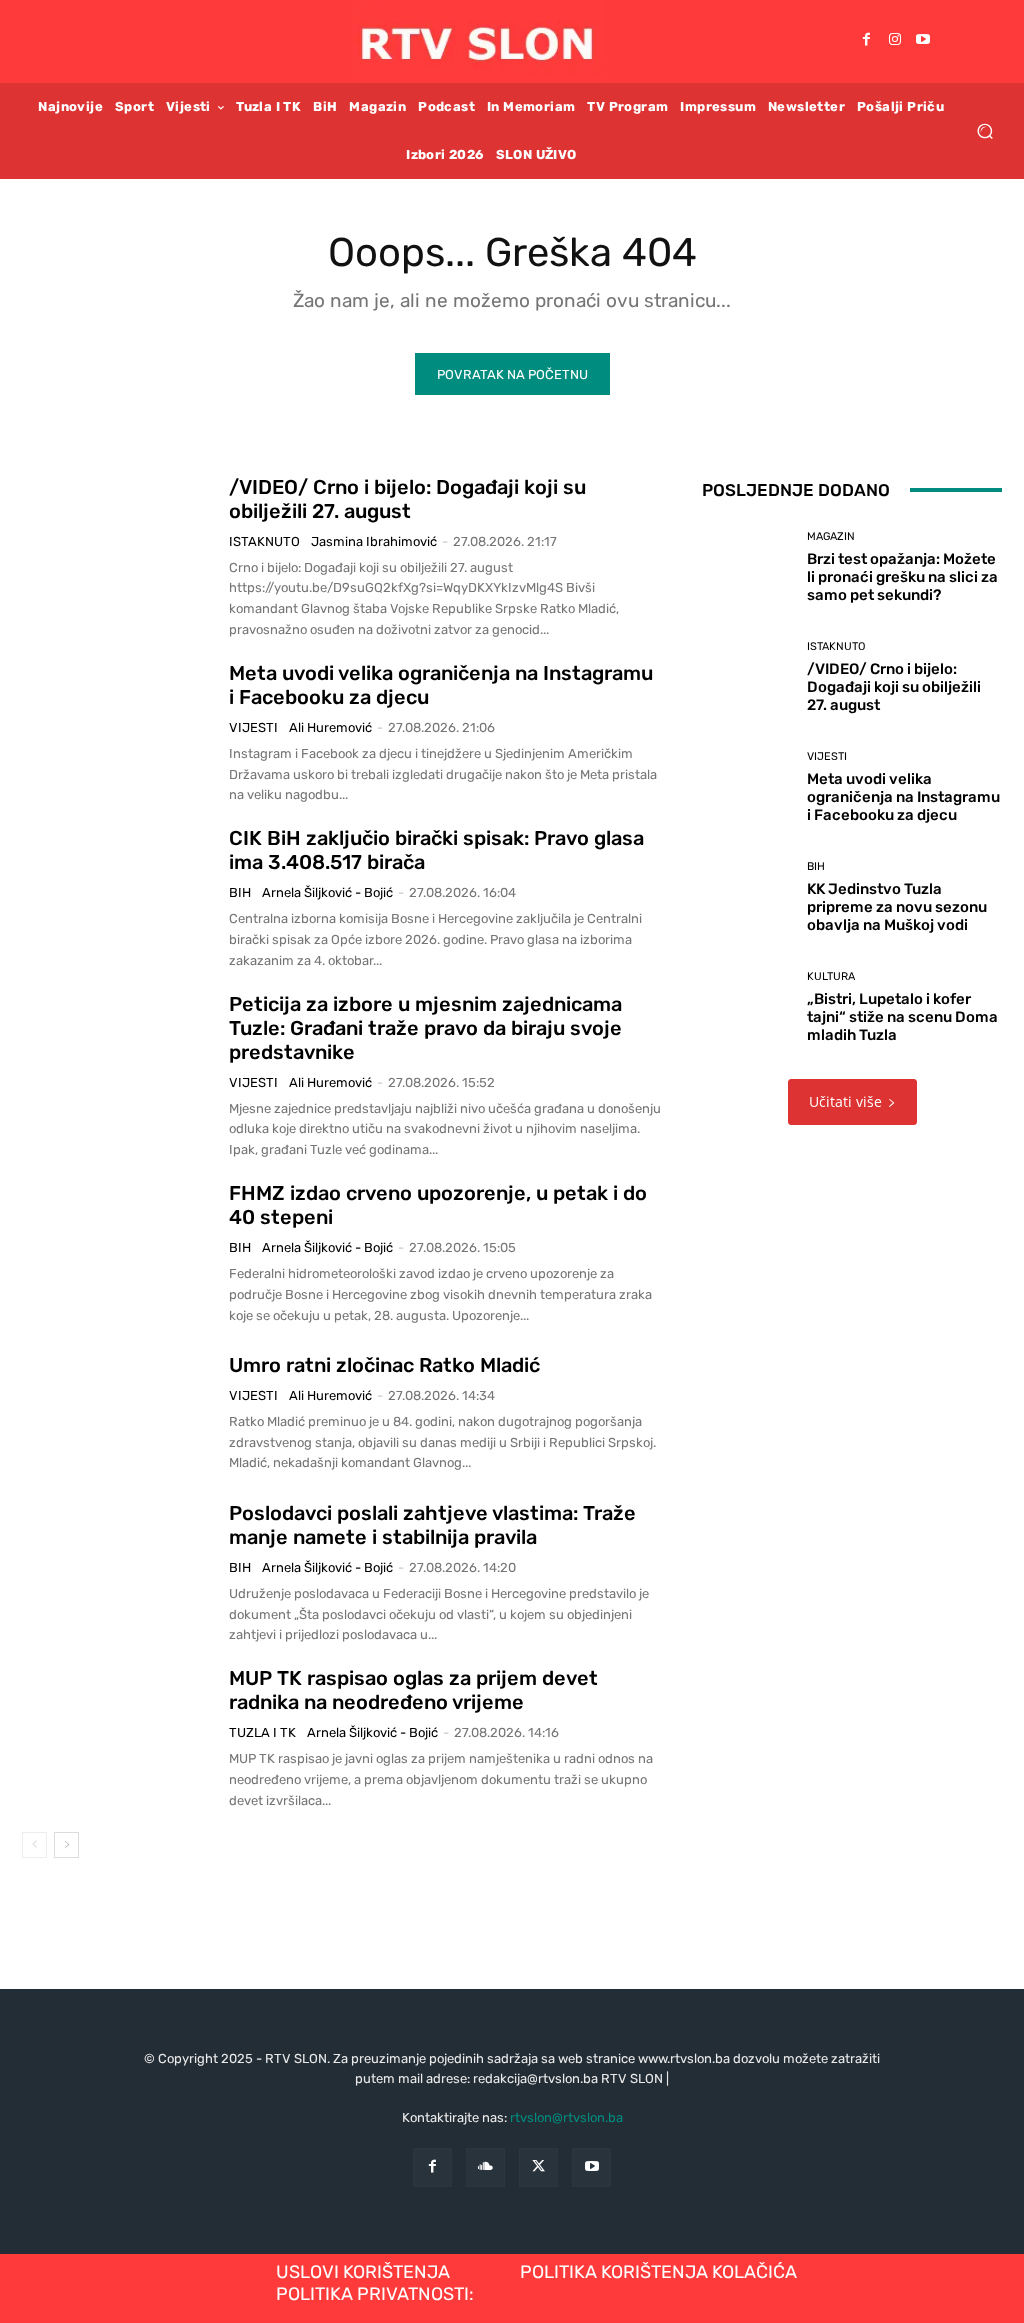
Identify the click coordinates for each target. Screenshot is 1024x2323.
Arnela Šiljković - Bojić (327, 892)
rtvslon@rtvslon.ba (566, 2117)
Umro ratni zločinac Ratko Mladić (384, 1365)
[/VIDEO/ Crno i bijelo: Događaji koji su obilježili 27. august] (118, 542)
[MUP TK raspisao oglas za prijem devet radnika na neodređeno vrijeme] (118, 1733)
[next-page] (66, 1845)
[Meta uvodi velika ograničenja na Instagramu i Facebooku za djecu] (118, 728)
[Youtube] (923, 41)
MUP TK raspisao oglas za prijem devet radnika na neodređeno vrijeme (413, 1690)
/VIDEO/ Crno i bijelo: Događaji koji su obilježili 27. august (407, 499)
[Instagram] (895, 41)
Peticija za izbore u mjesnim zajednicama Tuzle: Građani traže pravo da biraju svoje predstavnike (425, 1028)
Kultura (831, 976)
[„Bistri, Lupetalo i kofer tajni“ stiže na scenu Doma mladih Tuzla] (747, 1008)
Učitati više (845, 1101)
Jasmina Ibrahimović (374, 541)
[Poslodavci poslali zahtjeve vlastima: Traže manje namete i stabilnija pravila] (118, 1568)
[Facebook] (867, 41)
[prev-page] (34, 1845)
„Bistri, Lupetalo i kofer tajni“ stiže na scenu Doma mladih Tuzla (902, 1017)
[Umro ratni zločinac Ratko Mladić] (118, 1413)
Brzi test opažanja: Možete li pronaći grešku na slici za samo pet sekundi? (902, 577)
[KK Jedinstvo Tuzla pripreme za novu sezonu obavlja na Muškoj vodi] (747, 898)
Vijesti (253, 727)
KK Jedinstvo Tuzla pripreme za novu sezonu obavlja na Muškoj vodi (897, 907)
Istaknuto (264, 541)
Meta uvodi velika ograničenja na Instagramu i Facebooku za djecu (903, 797)
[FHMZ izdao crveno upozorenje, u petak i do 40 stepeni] (118, 1248)
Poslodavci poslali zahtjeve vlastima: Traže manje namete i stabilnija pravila (432, 1525)
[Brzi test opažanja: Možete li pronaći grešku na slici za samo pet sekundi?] (747, 568)
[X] (538, 2167)
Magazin (831, 536)
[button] (984, 130)
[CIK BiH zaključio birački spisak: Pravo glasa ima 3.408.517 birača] (118, 893)
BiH (240, 892)
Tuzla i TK (262, 1732)
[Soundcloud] (485, 2167)
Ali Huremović (330, 727)
